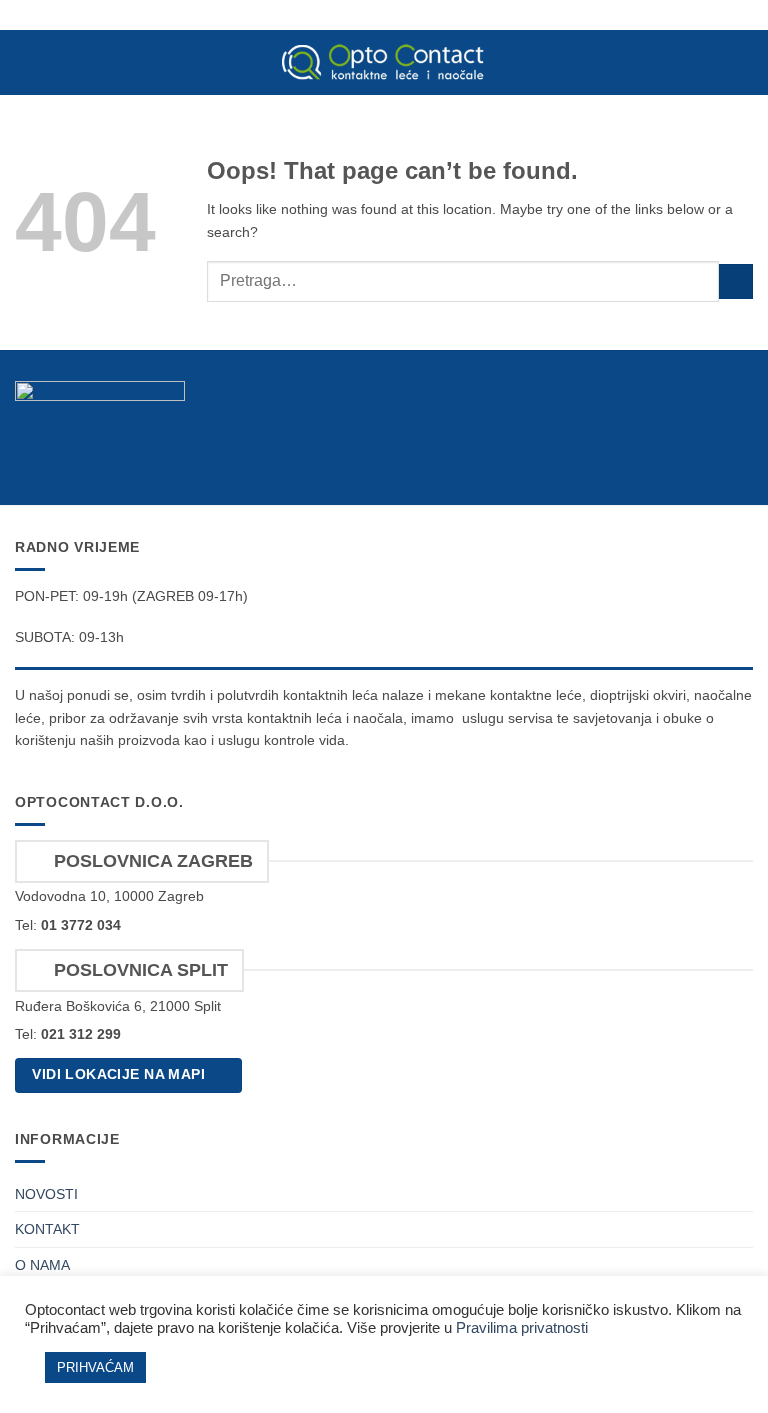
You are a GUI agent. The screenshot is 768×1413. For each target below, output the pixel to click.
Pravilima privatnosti (522, 1328)
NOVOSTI (46, 1194)
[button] (25, 63)
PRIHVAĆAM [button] (95, 1367)
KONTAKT (47, 1229)
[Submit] (736, 281)
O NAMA (42, 1265)
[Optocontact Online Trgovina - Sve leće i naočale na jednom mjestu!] (384, 62)
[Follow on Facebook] (706, 458)
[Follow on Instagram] (738, 458)
